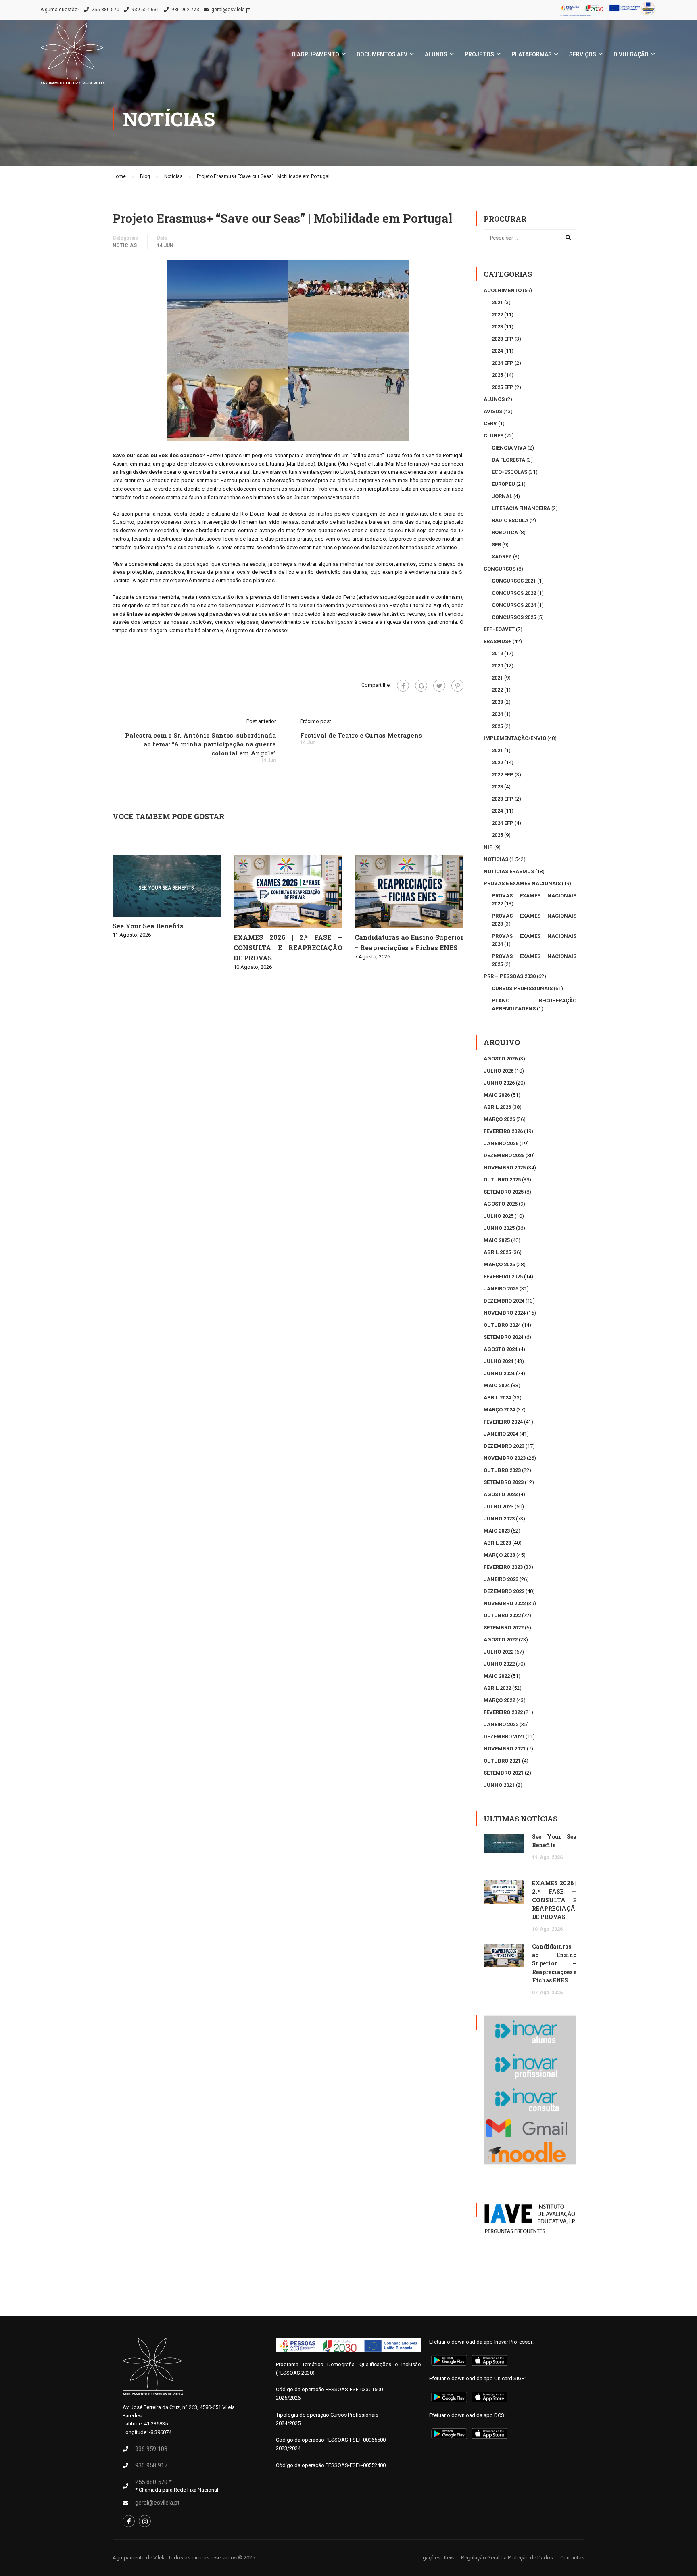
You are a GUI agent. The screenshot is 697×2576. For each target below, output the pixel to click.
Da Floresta (508, 460)
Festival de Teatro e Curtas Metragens (361, 735)
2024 (497, 351)
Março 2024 (499, 1410)
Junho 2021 (499, 1785)
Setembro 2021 (504, 1773)
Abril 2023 (497, 1543)
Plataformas (532, 54)
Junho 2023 (499, 1519)
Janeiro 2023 (501, 1579)
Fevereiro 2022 (503, 1712)
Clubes (494, 436)
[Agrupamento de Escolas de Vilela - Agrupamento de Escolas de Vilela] (73, 58)
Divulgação (631, 54)
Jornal (502, 496)
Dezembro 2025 (504, 1155)
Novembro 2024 (505, 1313)
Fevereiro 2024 (503, 1422)
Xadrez (502, 557)
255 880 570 (105, 10)
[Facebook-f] (129, 2521)
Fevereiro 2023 (503, 1567)
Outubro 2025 (502, 1180)
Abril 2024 (497, 1398)
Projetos (479, 54)
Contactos (572, 2558)
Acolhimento (503, 290)
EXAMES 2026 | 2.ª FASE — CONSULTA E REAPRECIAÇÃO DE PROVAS (288, 947)
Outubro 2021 (502, 1761)
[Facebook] (403, 686)
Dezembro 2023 (504, 1446)
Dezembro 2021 (504, 1736)
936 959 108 (151, 2449)
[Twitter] (439, 686)
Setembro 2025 (504, 1192)
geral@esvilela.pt (231, 10)
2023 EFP (503, 339)
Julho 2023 (499, 1506)
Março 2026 (499, 1119)
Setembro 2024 (504, 1337)
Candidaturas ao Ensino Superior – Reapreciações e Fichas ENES (554, 1963)
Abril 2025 (497, 1252)
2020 (497, 666)
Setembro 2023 (504, 1482)
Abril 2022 (497, 1688)
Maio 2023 (497, 1531)
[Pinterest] (457, 686)
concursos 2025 (514, 617)
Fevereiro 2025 (503, 1276)
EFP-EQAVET (499, 629)
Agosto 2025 (501, 1204)
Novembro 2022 (505, 1603)
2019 (497, 653)
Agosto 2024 (501, 1349)
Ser (496, 545)
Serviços (583, 54)
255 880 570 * (153, 2482)
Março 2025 (499, 1264)
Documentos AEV (382, 54)
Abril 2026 (497, 1107)
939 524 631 (145, 10)
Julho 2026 (499, 1071)
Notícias (125, 245)
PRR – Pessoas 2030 (510, 976)
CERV (490, 423)
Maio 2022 (497, 1676)
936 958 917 (151, 2465)
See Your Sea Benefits (148, 926)
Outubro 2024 (502, 1325)
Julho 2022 (499, 1652)
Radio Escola (510, 520)
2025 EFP (503, 387)
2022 (497, 315)
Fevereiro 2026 (503, 1131)
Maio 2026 (497, 1095)
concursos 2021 (514, 581)
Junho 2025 (499, 1228)
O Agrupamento (315, 54)
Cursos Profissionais (522, 988)
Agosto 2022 (501, 1640)
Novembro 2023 (505, 1458)
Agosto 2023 (501, 1494)
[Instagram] (145, 2521)
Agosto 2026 (501, 1059)
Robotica (505, 532)
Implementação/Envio (515, 738)
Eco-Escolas (509, 472)
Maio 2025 (497, 1240)
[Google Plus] (421, 686)
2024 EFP (503, 363)
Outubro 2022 (502, 1615)
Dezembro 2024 (504, 1301)
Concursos (500, 569)
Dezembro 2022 (504, 1591)
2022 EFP (503, 775)
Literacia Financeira (521, 508)
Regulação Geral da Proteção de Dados (507, 2558)
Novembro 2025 (505, 1168)
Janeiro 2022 (501, 1724)
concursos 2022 (514, 593)
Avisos (493, 411)
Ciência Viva (509, 448)
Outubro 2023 (502, 1470)
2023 (497, 327)
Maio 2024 (497, 1385)
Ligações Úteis (436, 2558)
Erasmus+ (498, 641)
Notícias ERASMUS (509, 871)
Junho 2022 (499, 1664)
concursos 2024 (514, 605)
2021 (497, 302)
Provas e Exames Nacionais (522, 883)
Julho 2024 (499, 1361)
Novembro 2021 (505, 1749)
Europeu (503, 484)
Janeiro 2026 (501, 1143)
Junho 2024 (499, 1373)
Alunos (436, 54)
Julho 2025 (499, 1216)
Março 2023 (499, 1555)
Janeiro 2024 (501, 1434)
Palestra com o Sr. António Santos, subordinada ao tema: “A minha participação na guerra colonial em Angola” (200, 744)
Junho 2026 (499, 1083)
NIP (488, 847)
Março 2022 (499, 1700)
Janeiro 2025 (501, 1289)
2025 (497, 375)
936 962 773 (185, 10)
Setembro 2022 (504, 1628)
